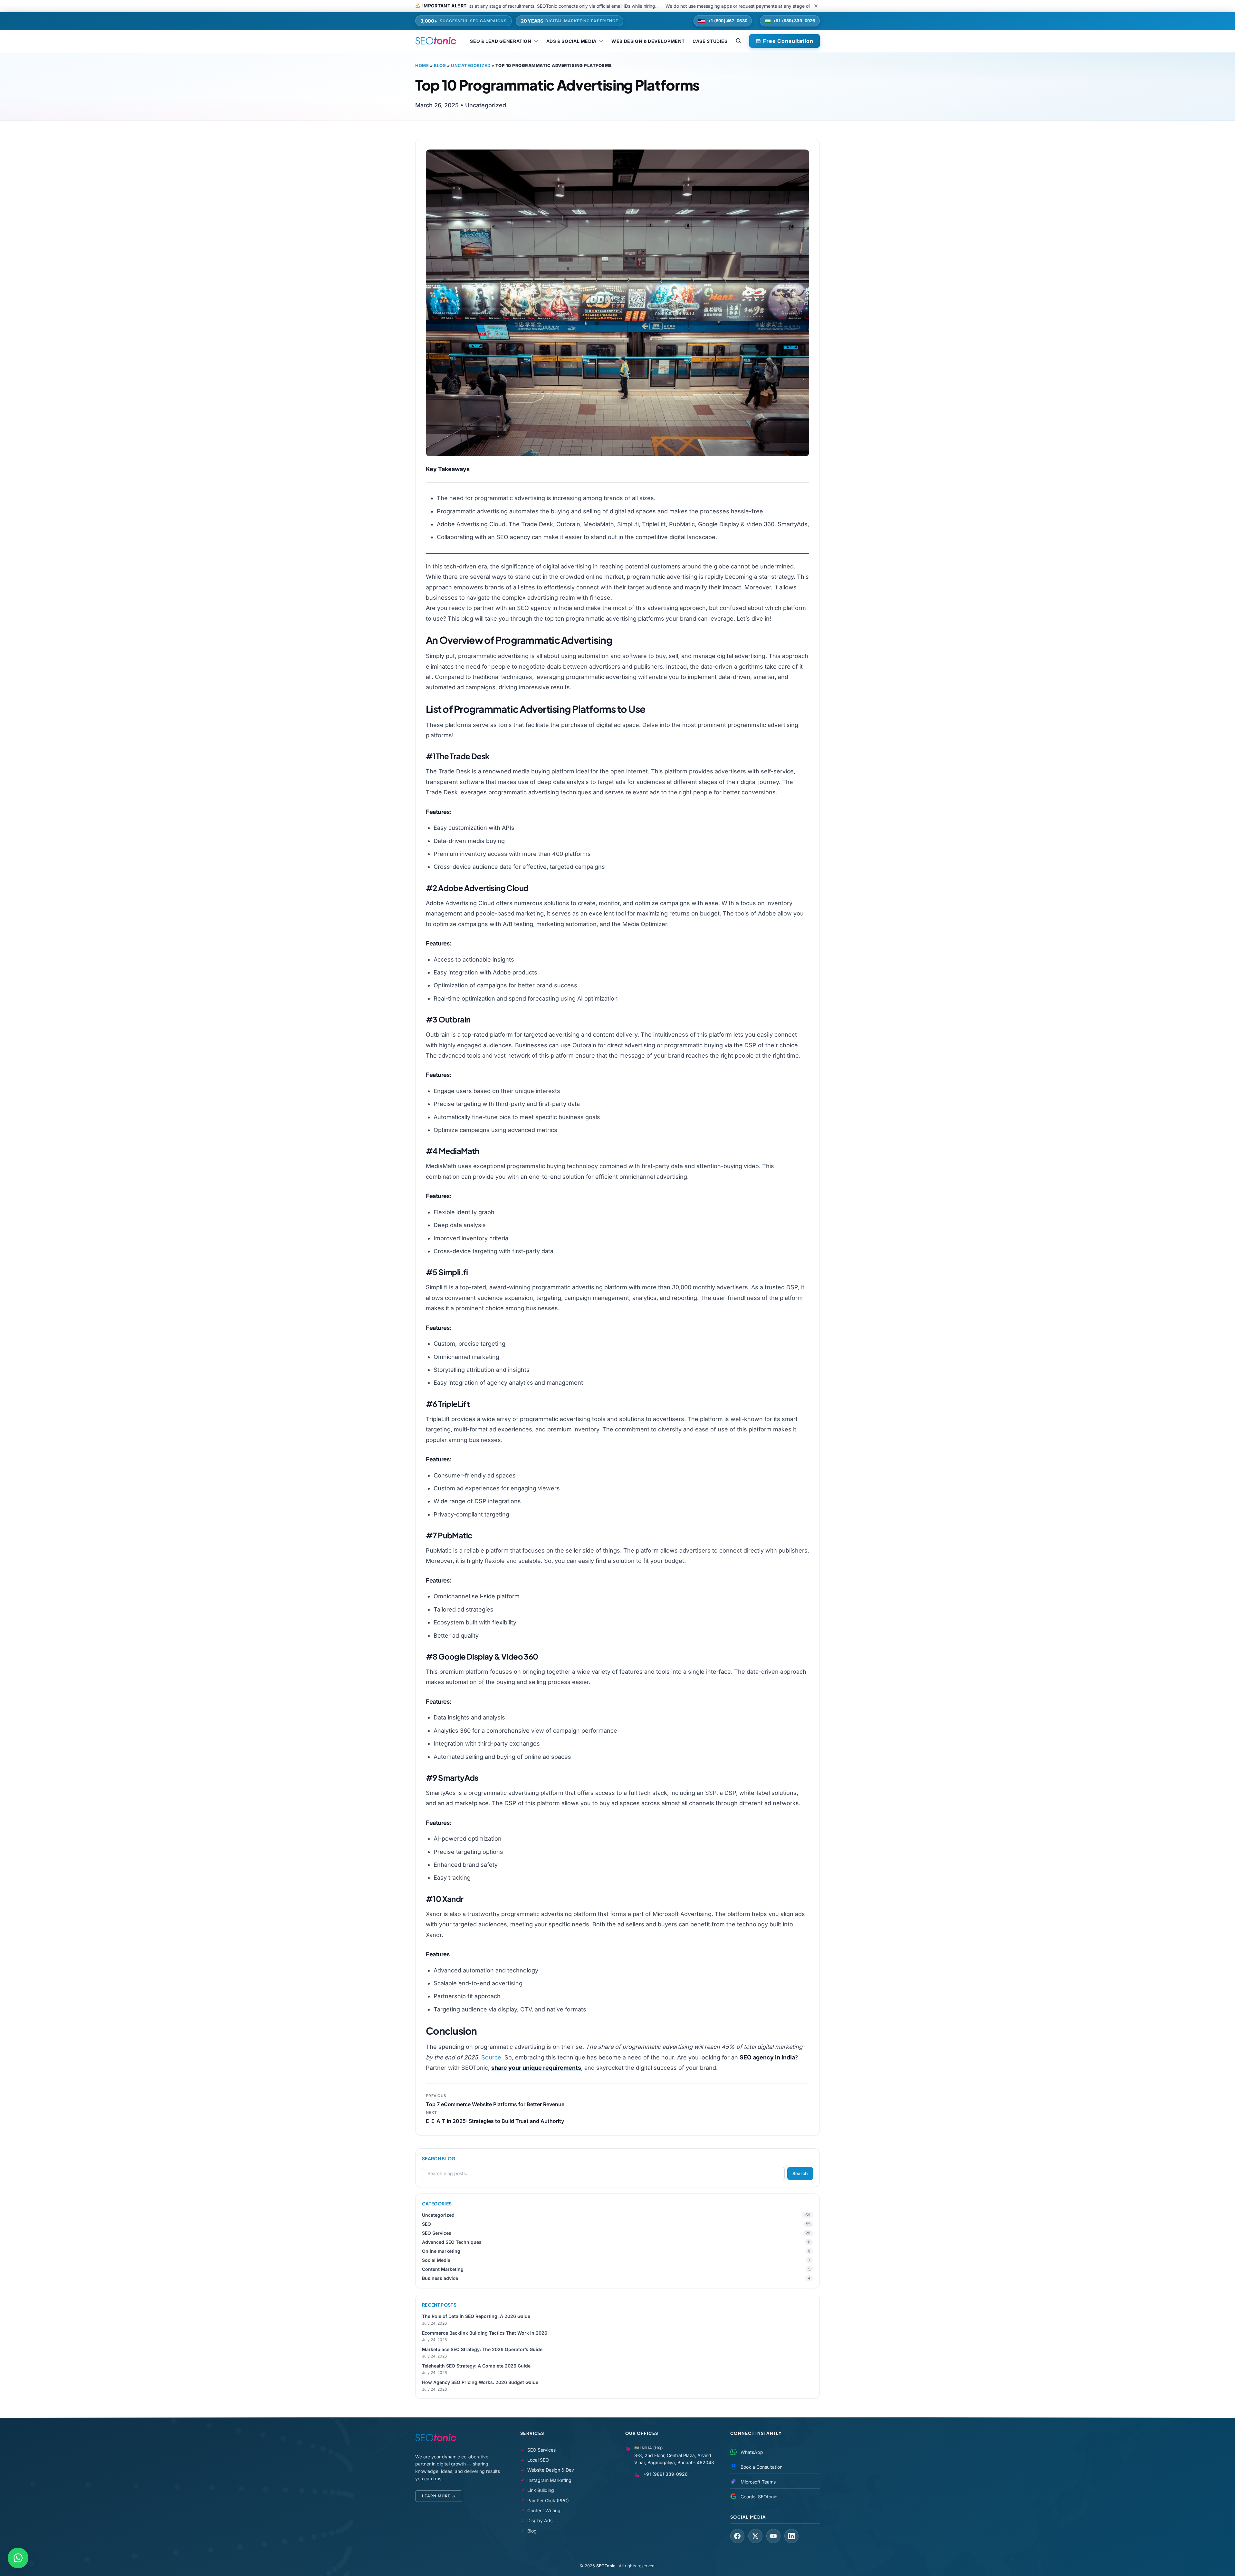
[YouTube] (773, 2536)
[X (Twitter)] (755, 2536)
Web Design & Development (648, 41)
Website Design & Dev (551, 2470)
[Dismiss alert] (816, 6)
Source (491, 2057)
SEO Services (437, 2233)
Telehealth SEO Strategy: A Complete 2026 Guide (476, 2366)
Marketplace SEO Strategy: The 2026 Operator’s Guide (482, 2349)
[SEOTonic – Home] (436, 41)
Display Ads (540, 2520)
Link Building (541, 2490)
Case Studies (710, 41)
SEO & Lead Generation (501, 41)
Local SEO (538, 2460)
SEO (426, 2224)
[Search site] (739, 41)
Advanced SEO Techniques (452, 2242)
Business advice (440, 2278)
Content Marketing (443, 2269)
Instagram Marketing (549, 2480)
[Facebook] (737, 2536)
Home (422, 65)
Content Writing (544, 2510)
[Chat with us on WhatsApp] (18, 2558)
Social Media (436, 2260)
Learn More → (439, 2496)
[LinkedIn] (791, 2536)
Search (800, 2173)
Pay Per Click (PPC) (548, 2500)
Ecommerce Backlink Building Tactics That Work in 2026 (485, 2333)
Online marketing (441, 2251)
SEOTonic (606, 2566)
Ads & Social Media (571, 41)
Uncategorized (471, 65)
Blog (440, 65)
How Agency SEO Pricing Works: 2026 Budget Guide (480, 2382)
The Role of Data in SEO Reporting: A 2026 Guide (476, 2316)
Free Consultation (788, 41)
